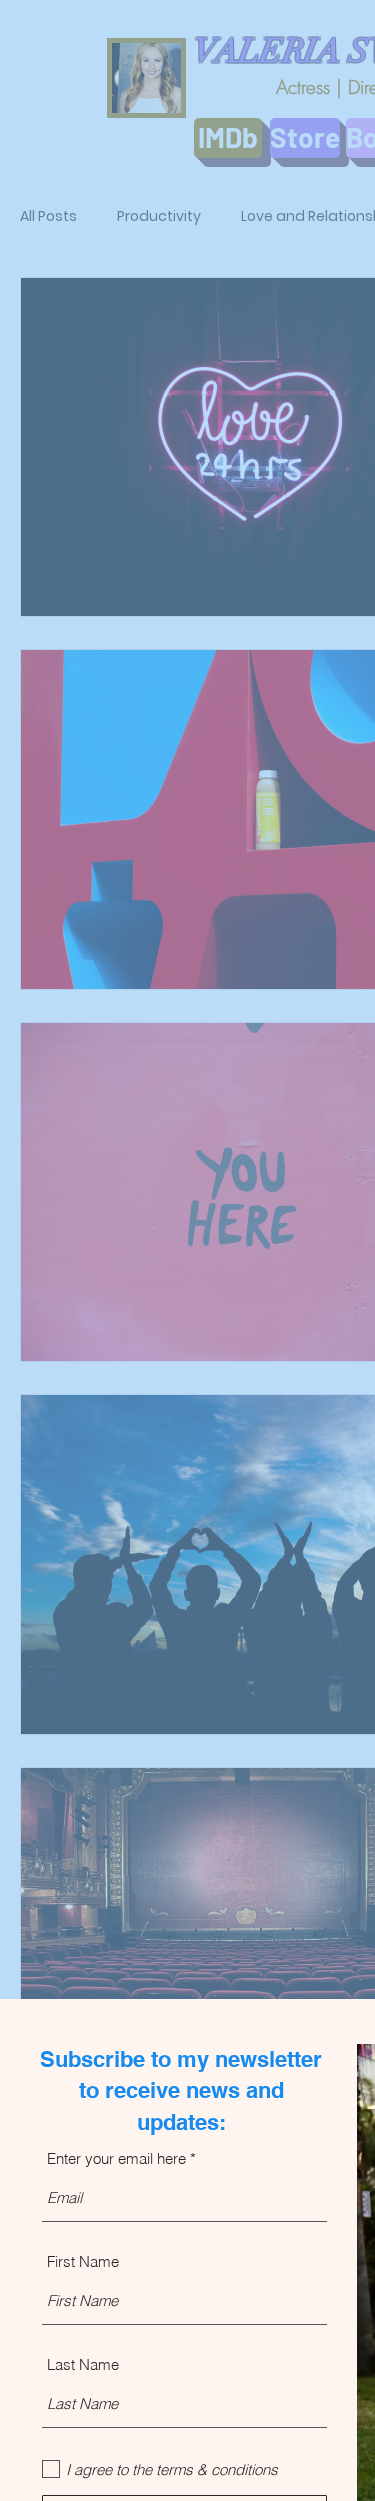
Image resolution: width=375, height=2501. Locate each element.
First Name (83, 2261)
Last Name (83, 2364)
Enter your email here (116, 2158)
